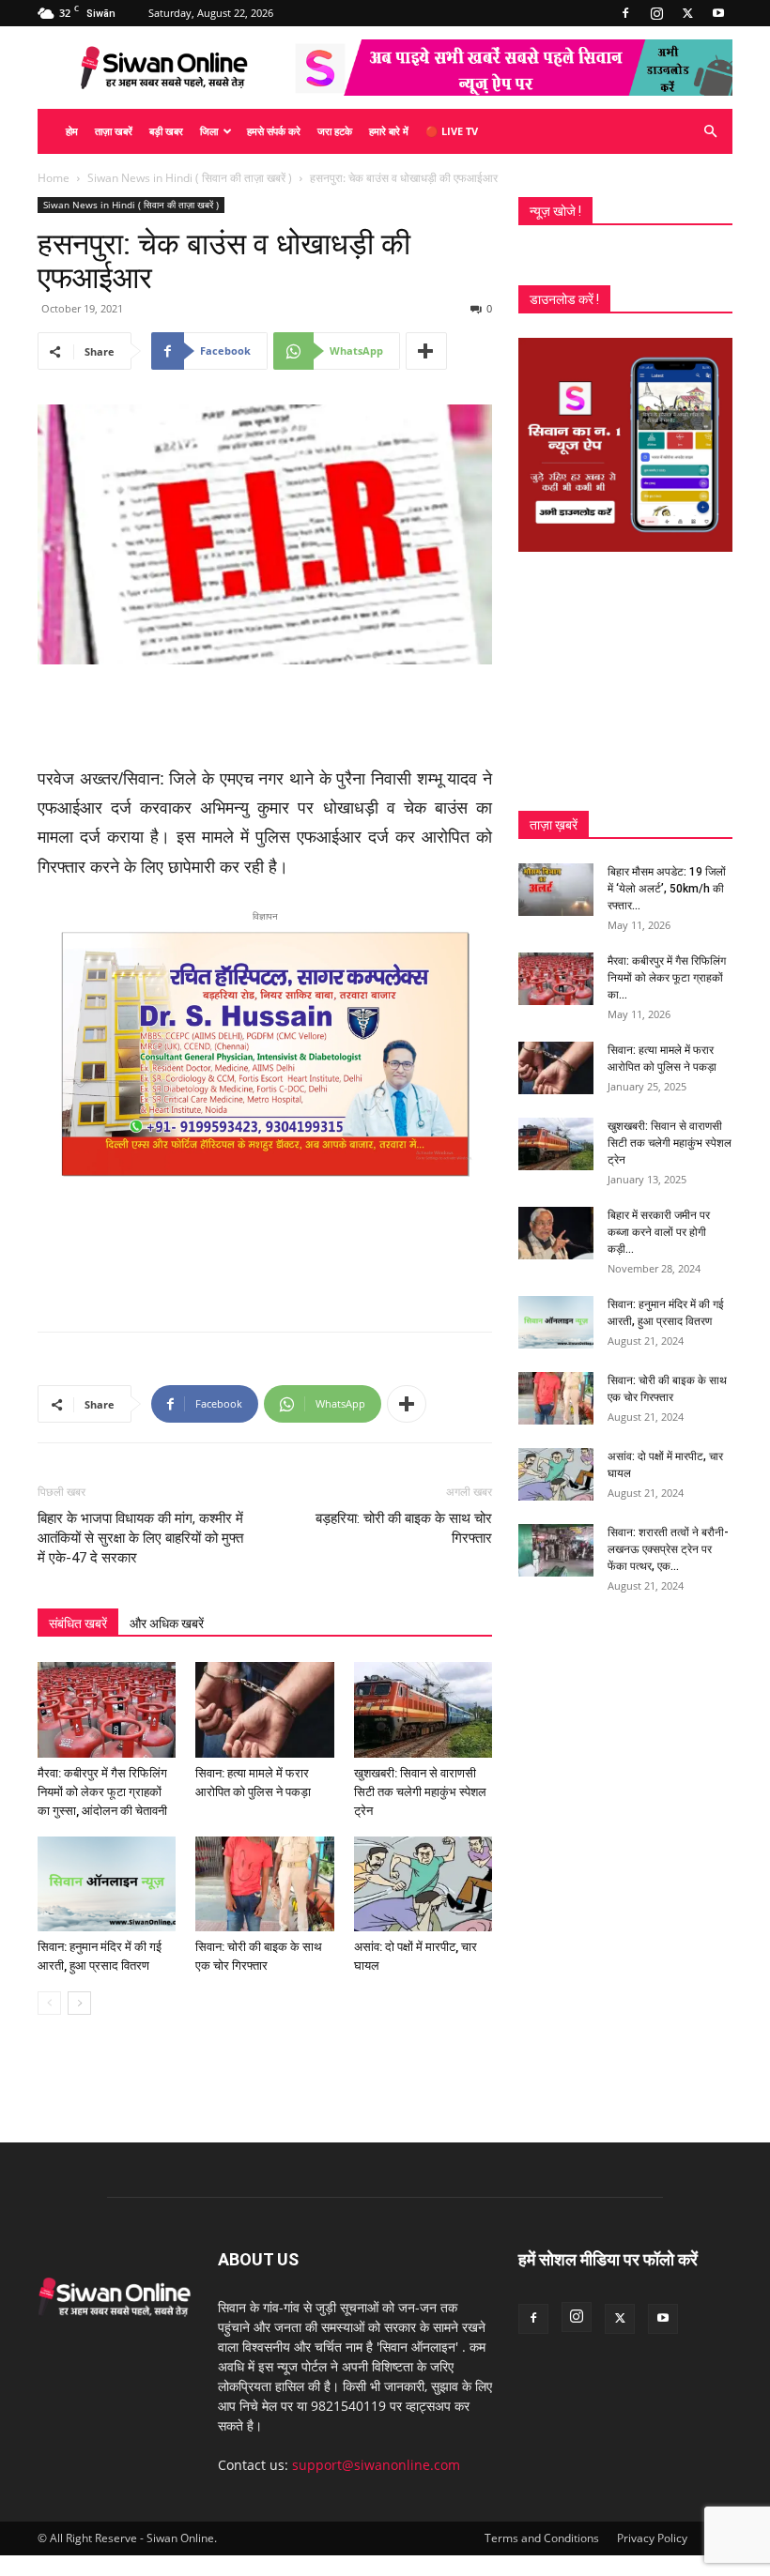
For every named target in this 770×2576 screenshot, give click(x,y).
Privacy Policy (652, 2538)
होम (72, 131)
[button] (710, 132)
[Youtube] (718, 13)
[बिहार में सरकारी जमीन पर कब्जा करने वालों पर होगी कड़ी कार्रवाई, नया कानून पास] (556, 1233)
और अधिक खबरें (167, 1623)
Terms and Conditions (542, 2538)
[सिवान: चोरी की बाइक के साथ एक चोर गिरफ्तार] (264, 1884)
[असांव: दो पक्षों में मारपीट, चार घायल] (423, 1884)
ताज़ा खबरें (114, 131)
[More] (426, 351)
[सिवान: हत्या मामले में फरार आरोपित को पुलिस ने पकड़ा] (264, 1709)
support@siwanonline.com (376, 2465)
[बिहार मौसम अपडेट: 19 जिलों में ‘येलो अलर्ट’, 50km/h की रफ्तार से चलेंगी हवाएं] (556, 890)
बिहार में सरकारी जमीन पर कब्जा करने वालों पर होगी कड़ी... (659, 1232)
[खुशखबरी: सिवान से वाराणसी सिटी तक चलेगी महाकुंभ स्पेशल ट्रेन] (423, 1709)
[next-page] (79, 2003)
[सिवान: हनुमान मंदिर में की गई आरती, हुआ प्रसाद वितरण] (107, 1884)
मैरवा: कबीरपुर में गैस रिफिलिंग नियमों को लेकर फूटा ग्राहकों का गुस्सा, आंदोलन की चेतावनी (102, 1792)
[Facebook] (625, 13)
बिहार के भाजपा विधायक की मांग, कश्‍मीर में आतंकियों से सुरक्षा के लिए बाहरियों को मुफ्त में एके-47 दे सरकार (140, 1538)
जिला (209, 131)
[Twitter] (687, 13)
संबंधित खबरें (78, 1623)
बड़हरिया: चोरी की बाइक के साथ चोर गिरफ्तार (404, 1528)
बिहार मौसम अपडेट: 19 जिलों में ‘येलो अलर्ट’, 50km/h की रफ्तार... (667, 889)
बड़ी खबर (166, 131)
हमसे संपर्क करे (274, 131)
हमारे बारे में (389, 131)
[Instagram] (656, 13)
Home (54, 178)
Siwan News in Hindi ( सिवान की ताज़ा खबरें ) (190, 178)
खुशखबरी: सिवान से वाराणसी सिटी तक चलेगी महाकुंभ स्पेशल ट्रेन (420, 1792)
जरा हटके (335, 131)
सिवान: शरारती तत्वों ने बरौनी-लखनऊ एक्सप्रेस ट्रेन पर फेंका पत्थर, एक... (668, 1549)
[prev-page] (49, 2003)
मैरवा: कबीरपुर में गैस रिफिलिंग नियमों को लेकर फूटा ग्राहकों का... (667, 978)
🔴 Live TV (452, 131)
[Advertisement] (265, 717)
